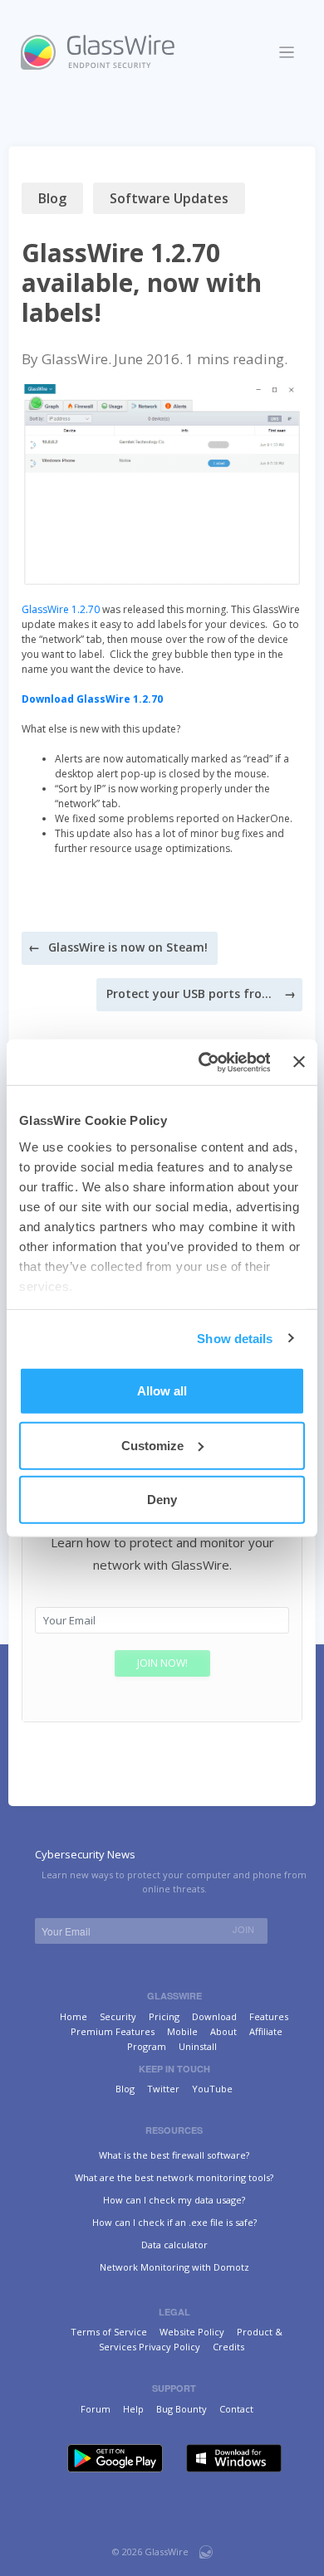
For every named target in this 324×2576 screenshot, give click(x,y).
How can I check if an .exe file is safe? (174, 2222)
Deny (162, 1500)
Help (133, 2409)
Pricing (164, 2016)
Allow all (162, 1391)
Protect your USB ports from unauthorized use (189, 993)
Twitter (163, 2089)
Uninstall (198, 2046)
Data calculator (174, 2245)
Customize (152, 1445)
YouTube (212, 2089)
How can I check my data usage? (174, 2200)
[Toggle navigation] (287, 53)
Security (118, 2016)
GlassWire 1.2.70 (61, 609)
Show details (235, 1338)
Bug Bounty (182, 2409)
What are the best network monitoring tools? (174, 2177)
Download (214, 2016)
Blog (52, 198)
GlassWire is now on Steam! (128, 947)
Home (74, 2016)
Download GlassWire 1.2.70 (92, 699)
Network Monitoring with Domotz (174, 2267)
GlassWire (75, 359)
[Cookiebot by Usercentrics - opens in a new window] (203, 1062)
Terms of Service (109, 2332)
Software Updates (169, 198)
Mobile (182, 2031)
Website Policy (192, 2332)
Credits (228, 2347)
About (223, 2031)
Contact (236, 2409)
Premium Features (113, 2031)
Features (269, 2016)
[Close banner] (299, 1062)
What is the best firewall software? (174, 2155)
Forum (96, 2409)
